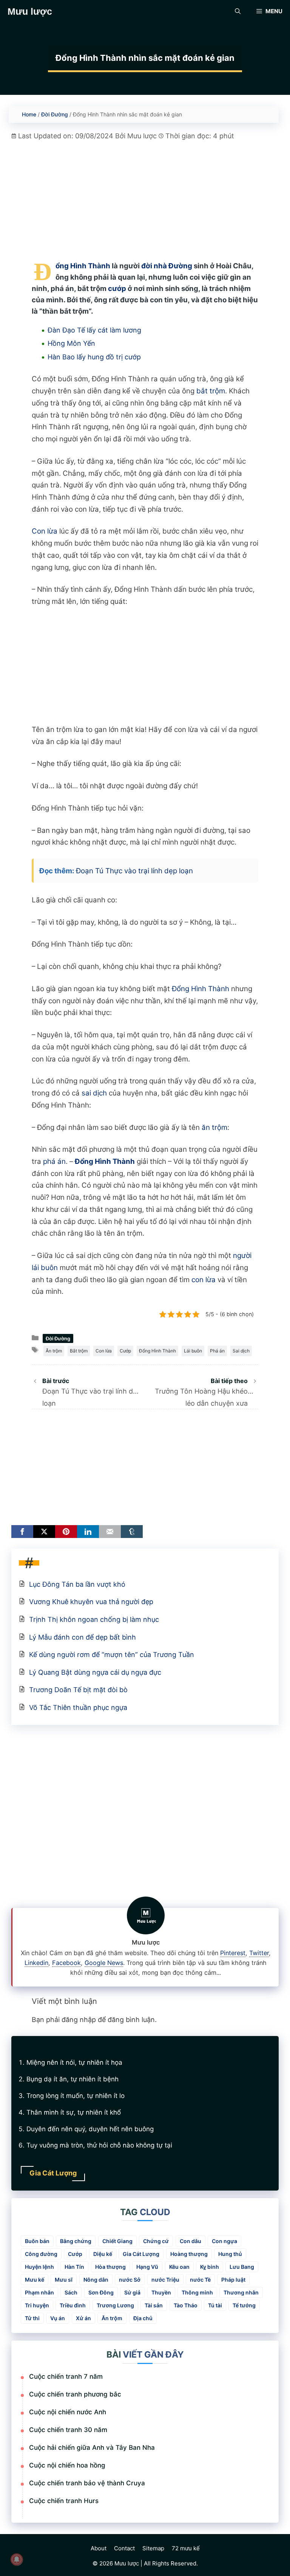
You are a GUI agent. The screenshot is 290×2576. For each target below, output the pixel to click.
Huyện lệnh (39, 2267)
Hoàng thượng (189, 2254)
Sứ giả (132, 2292)
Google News (104, 1963)
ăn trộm (214, 1127)
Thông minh (197, 2292)
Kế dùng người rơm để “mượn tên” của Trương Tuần (112, 1655)
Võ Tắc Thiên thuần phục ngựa (78, 1707)
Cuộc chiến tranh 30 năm (68, 2430)
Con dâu (191, 2241)
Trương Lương (115, 2305)
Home (29, 114)
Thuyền (161, 2292)
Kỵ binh (210, 2267)
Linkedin (36, 1963)
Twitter (259, 1953)
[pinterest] (66, 1532)
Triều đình (73, 2305)
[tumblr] (132, 1532)
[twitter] (44, 1532)
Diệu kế (103, 2254)
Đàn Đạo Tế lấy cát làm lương (94, 330)
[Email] (110, 1532)
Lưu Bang (242, 2267)
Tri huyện (37, 2305)
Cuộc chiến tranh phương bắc (75, 2394)
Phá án (217, 1351)
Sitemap (153, 2548)
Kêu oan (179, 2267)
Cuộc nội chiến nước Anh (68, 2412)
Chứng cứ (156, 2241)
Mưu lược (30, 11)
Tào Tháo (186, 2305)
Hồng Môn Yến (71, 343)
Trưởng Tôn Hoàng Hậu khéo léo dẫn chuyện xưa (201, 1392)
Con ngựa (224, 2241)
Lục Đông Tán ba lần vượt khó (77, 1584)
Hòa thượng (110, 2267)
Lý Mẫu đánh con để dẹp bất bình (83, 1637)
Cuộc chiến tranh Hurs (64, 2501)
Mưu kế (35, 2280)
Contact (124, 2548)
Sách (71, 2292)
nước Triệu (165, 2280)
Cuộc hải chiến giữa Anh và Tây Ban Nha (92, 2448)
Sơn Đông (101, 2292)
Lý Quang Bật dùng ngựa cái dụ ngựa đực (95, 1672)
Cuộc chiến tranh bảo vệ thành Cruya (87, 2483)
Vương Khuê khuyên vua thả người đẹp (91, 1602)
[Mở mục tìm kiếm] (238, 11)
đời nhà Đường (167, 266)
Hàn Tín (74, 2267)
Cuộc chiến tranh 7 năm (66, 2376)
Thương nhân (241, 2292)
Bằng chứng (76, 2241)
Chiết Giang (117, 2241)
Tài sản (154, 2305)
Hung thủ (230, 2254)
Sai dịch (241, 1351)
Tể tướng (244, 2305)
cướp (117, 289)
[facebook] (22, 1532)
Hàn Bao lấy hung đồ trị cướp (94, 357)
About (99, 2548)
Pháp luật (233, 2280)
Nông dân (96, 2280)
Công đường (41, 2254)
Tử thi (32, 2318)
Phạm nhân (39, 2292)
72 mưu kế (186, 2548)
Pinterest (233, 1953)
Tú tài (215, 2305)
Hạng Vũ (147, 2267)
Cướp (125, 1351)
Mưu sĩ (64, 2280)
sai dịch (94, 1093)
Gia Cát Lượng (141, 2254)
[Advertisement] (145, 194)
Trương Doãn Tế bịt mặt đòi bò (78, 1690)
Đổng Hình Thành (83, 266)
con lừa (204, 1280)
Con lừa (45, 531)
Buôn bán (37, 2241)
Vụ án (58, 2318)
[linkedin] (88, 1532)
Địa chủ (143, 2318)
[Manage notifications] (17, 2559)
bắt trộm (211, 391)
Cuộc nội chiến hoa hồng (67, 2465)
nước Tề (200, 2280)
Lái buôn (193, 1351)
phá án (54, 1161)
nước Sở (130, 2280)
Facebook (66, 1963)
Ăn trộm (54, 1351)
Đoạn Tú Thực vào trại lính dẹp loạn (134, 871)
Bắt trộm (79, 1351)
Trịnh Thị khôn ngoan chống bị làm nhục (94, 1619)
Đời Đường (55, 114)
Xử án (83, 2318)
